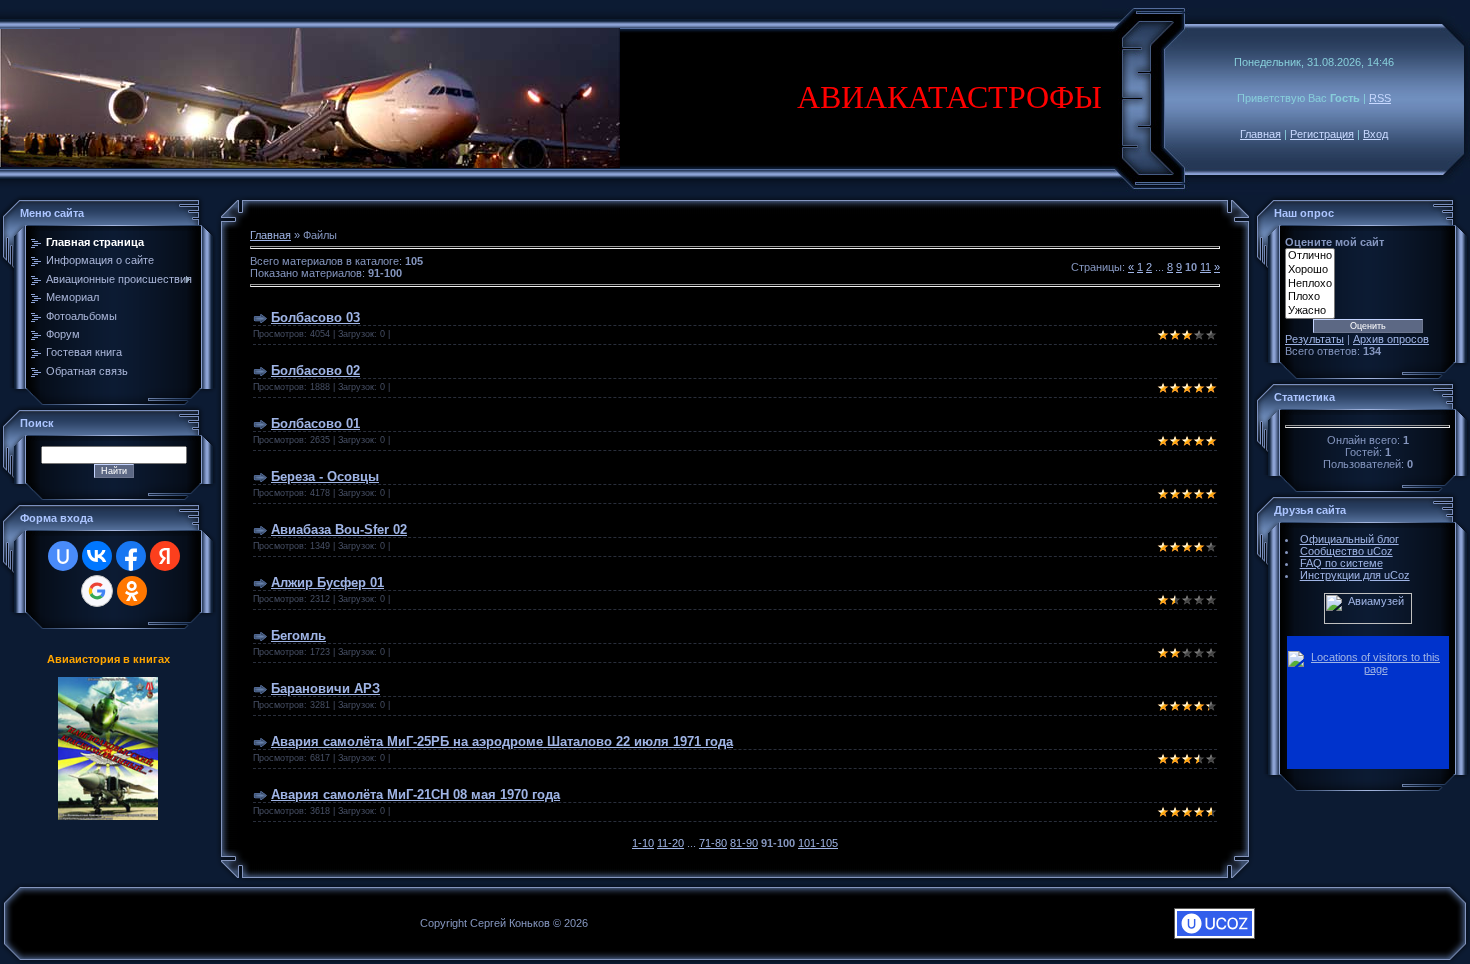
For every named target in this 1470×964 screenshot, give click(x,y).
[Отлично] (1310, 256)
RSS (1380, 98)
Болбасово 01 (315, 423)
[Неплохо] (1310, 284)
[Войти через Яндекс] (165, 556)
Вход (1375, 134)
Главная (1260, 134)
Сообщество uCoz (1346, 551)
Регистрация (1322, 134)
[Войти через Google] (97, 591)
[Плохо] (1310, 297)
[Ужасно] (1310, 311)
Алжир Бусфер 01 (327, 582)
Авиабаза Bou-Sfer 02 (339, 529)
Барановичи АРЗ (325, 688)
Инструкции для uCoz (1355, 575)
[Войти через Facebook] (131, 556)
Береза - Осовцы (325, 476)
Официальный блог (1349, 539)
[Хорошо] (1310, 270)
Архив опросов (1391, 339)
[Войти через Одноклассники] (132, 591)
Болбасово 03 (315, 317)
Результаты (1314, 339)
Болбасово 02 (315, 370)
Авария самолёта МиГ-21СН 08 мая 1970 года (415, 794)
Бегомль (298, 635)
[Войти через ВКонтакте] (97, 556)
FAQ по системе (1341, 563)
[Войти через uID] (63, 556)
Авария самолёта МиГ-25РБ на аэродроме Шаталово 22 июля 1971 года (502, 741)
